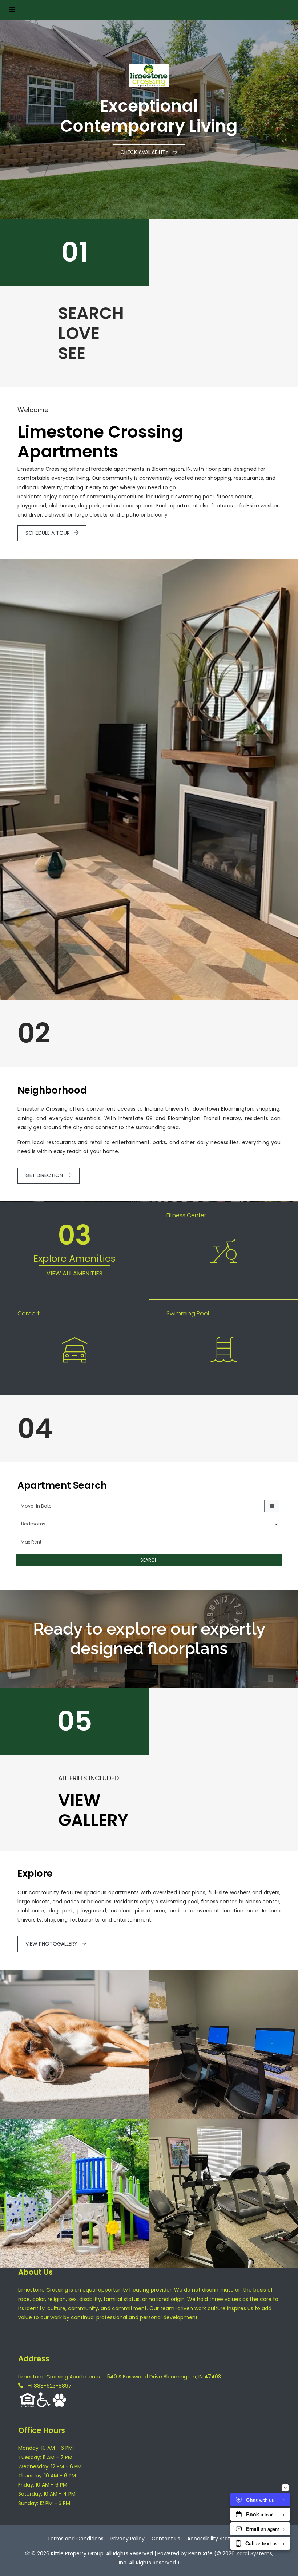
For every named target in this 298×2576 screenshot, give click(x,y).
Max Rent (31, 1542)
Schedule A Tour (48, 533)
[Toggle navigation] (12, 10)
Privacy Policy (128, 2538)
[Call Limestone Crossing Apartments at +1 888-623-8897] (285, 10)
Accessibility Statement (217, 2538)
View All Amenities (74, 1273)
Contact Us (166, 2539)
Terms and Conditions (75, 2538)
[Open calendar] (272, 1506)
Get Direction (45, 1175)
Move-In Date (36, 1506)
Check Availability (145, 152)
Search (149, 1560)
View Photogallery (52, 1944)
